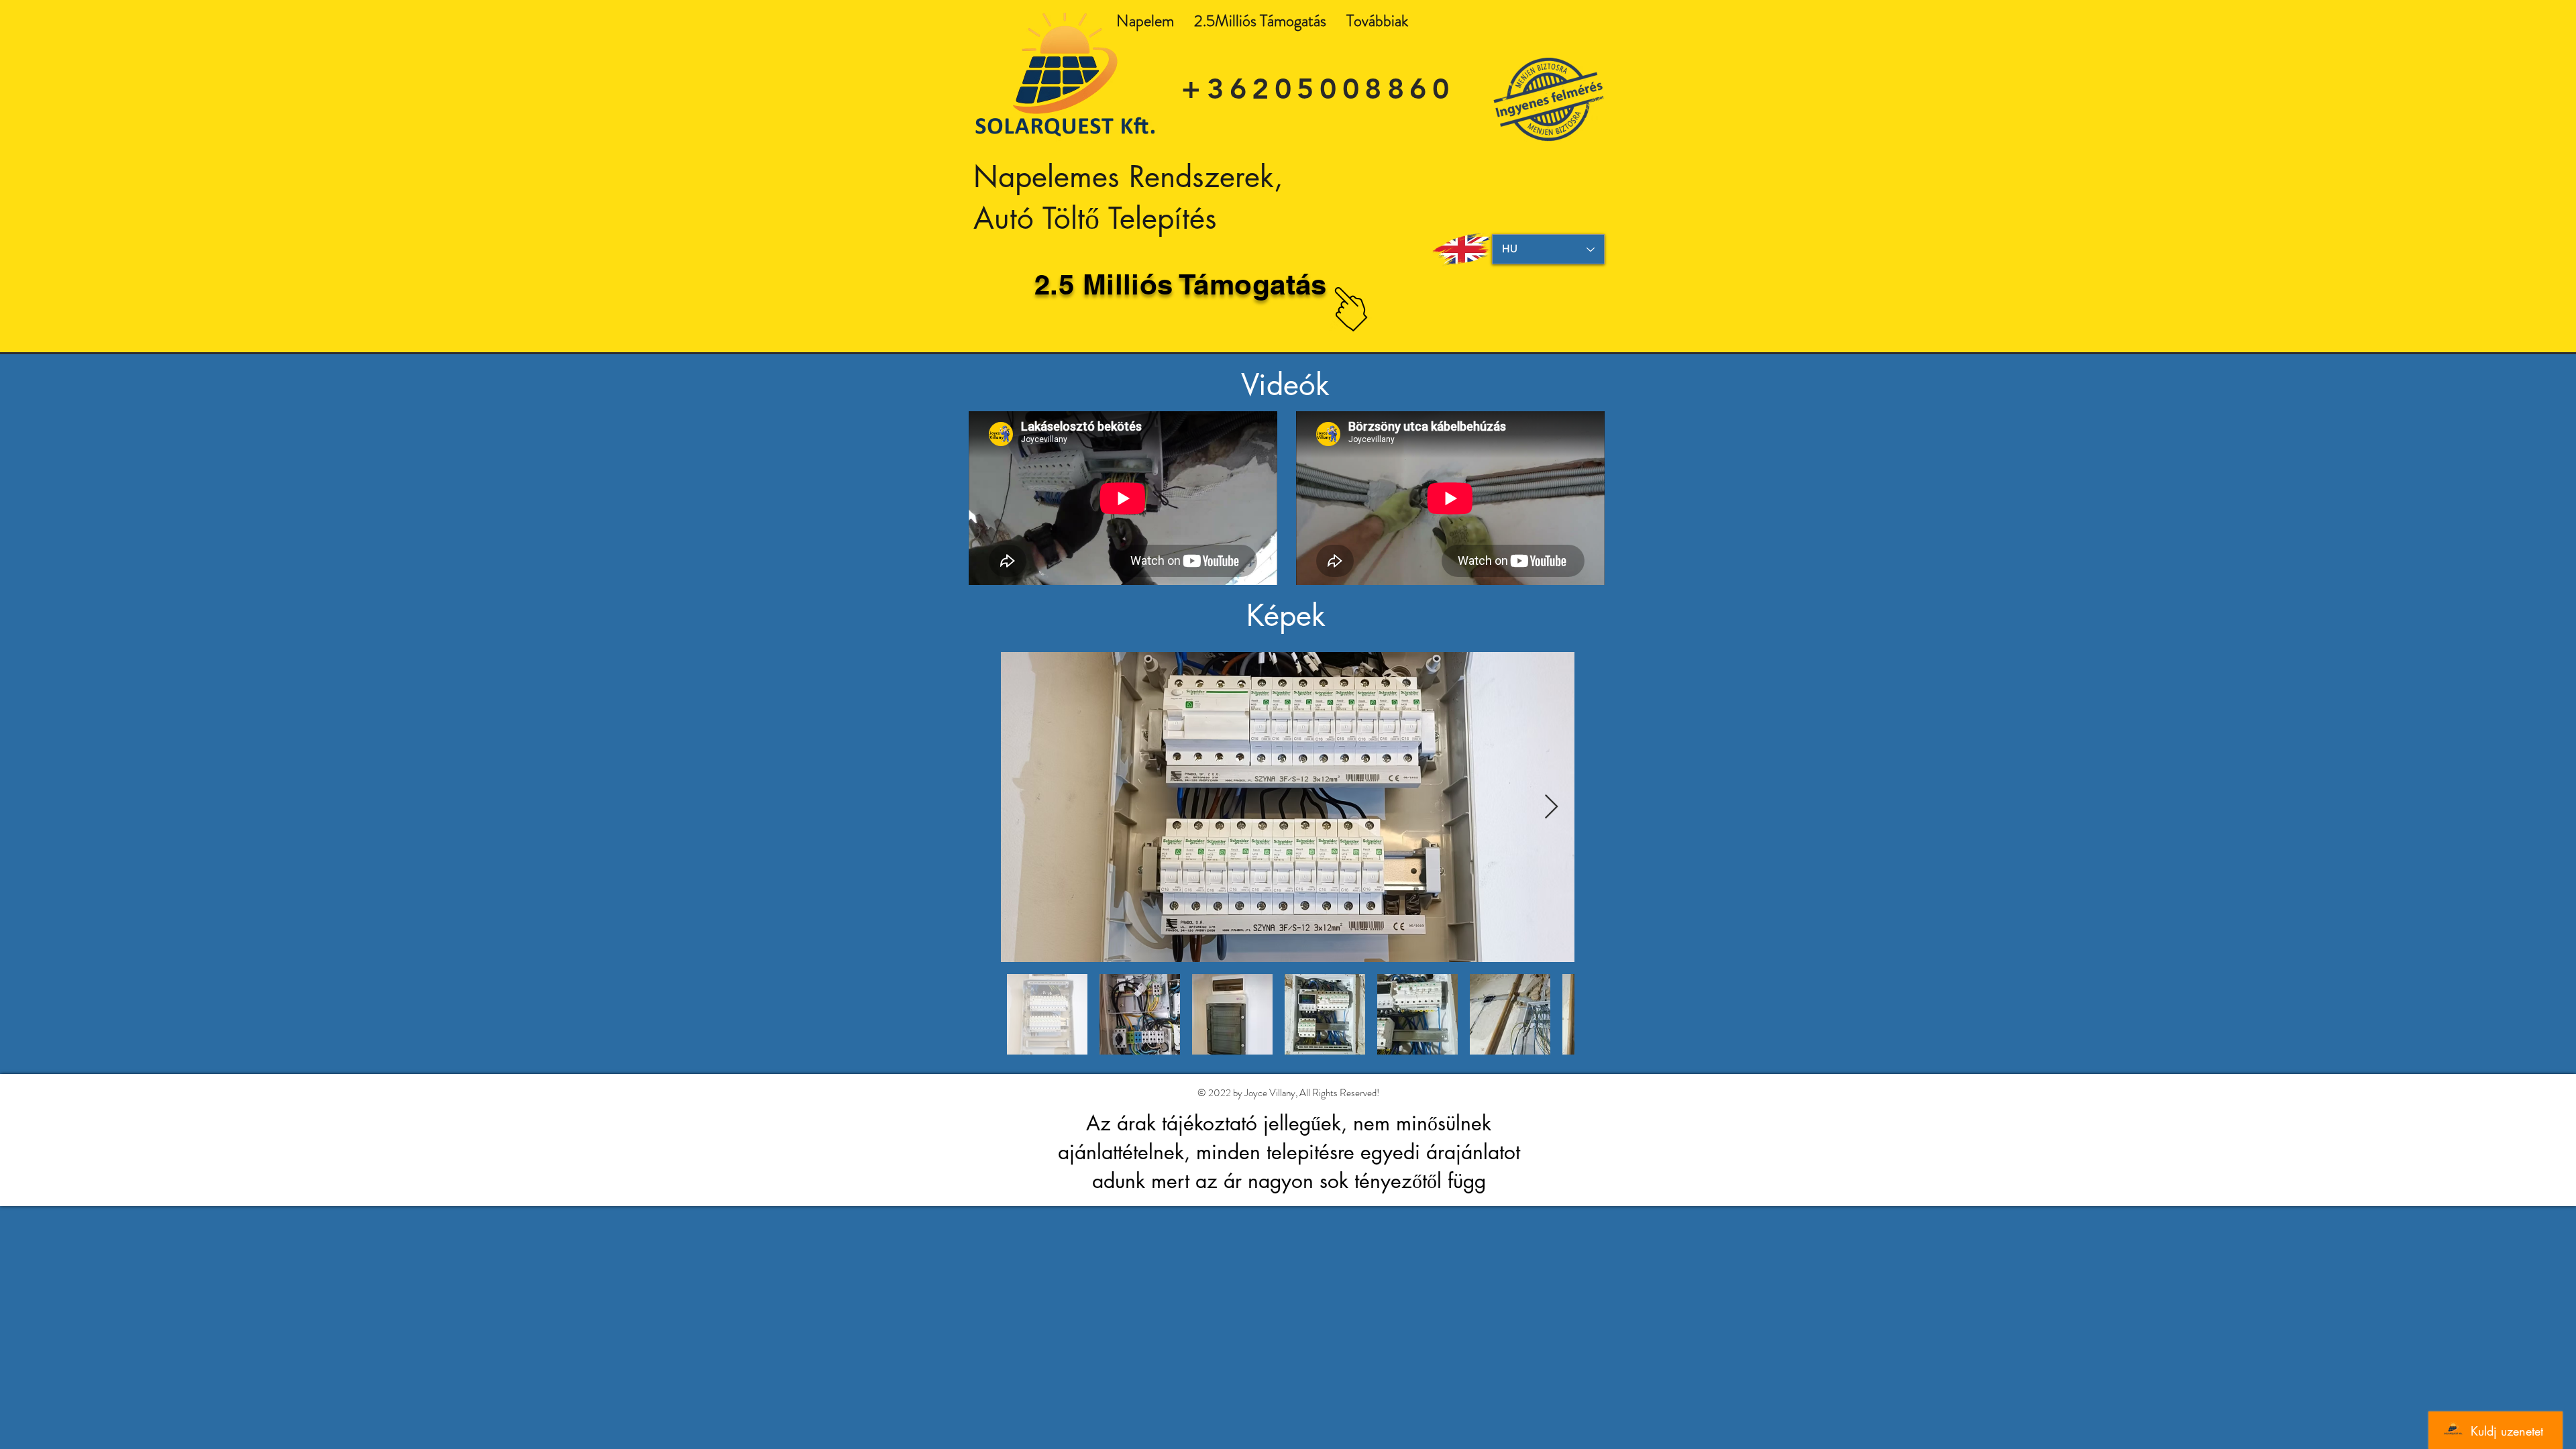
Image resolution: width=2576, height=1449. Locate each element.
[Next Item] (1551, 807)
